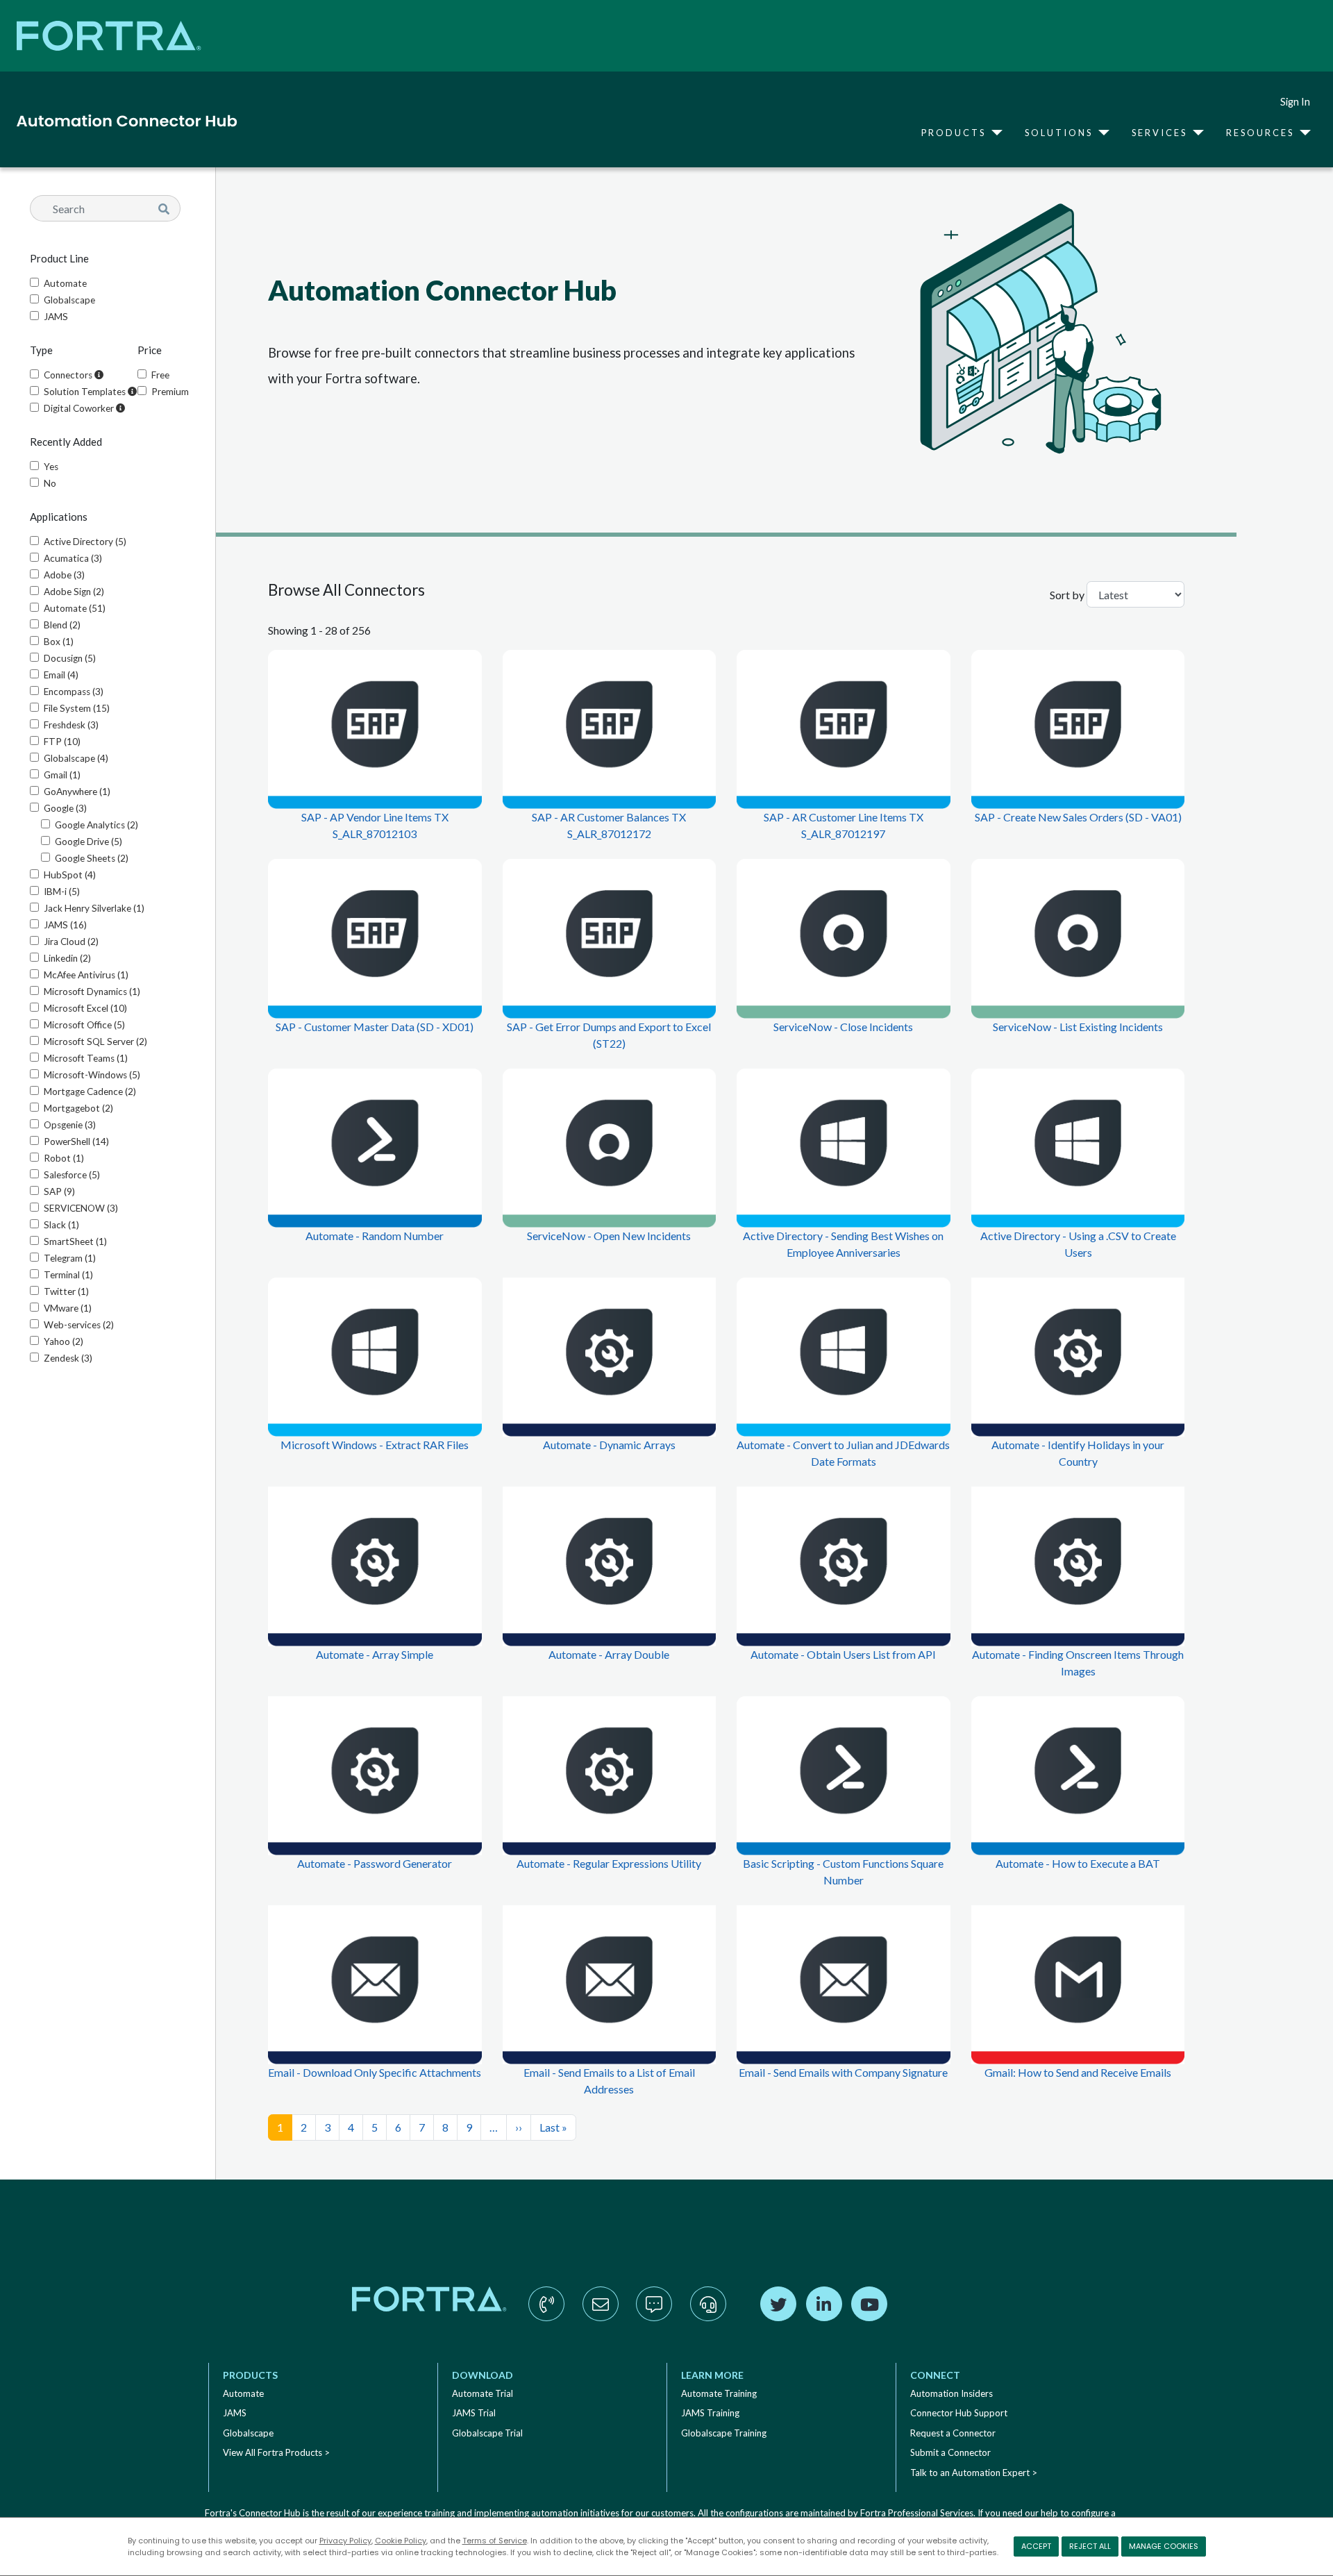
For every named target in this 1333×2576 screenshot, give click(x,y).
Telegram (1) (70, 1258)
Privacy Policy (345, 2541)
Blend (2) (62, 625)
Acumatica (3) (73, 558)
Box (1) (59, 642)
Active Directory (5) (85, 542)
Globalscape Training (724, 2433)
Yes (51, 467)
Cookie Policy (401, 2541)
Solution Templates (86, 392)
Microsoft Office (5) (84, 1025)
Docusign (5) (70, 658)
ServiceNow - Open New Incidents (609, 1236)
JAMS (56, 317)
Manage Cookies (1164, 2546)
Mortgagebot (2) (78, 1108)
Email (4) (61, 675)
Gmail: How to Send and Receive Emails (1078, 2072)
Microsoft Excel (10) (85, 1008)
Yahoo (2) (64, 1341)
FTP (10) (62, 742)
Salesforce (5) (72, 1175)
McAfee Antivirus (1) (86, 975)
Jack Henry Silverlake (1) (94, 908)
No (50, 483)
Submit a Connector (950, 2452)
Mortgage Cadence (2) (90, 1092)
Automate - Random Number (375, 1236)
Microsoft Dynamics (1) (92, 992)
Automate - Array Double (609, 1654)
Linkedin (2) (67, 958)
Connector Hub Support (959, 2413)
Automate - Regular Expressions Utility (609, 1863)
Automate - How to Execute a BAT (1078, 1863)
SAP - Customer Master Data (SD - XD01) (375, 1027)
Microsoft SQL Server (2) (95, 1042)
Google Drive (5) (89, 842)
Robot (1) (64, 1158)
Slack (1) (61, 1225)
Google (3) (65, 808)
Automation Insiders (951, 2393)
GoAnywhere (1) (77, 792)
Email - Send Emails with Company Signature (843, 2072)
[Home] (121, 121)
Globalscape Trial (487, 2433)
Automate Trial (483, 2393)
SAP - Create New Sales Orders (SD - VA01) (1078, 817)
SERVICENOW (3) (81, 1208)
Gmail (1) (62, 775)
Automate (65, 283)
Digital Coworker (80, 408)
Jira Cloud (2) (71, 942)
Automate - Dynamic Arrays (609, 1445)
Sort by (1067, 595)
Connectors (69, 375)
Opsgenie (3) (70, 1125)
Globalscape (69, 300)
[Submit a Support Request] (708, 2318)
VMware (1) (68, 1308)
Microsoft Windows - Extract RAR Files (375, 1445)
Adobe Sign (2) (74, 592)
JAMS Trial (474, 2413)
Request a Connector (953, 2433)
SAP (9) (59, 1191)
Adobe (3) (64, 575)
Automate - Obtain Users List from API (843, 1654)
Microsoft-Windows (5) (92, 1075)
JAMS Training (710, 2413)
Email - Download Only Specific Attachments (375, 2072)
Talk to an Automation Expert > (974, 2473)
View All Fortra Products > (276, 2452)
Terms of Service (495, 2541)
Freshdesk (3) (71, 725)
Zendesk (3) (68, 1358)
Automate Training (719, 2393)
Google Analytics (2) (97, 825)
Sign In (1295, 102)
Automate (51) (75, 608)
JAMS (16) (65, 925)
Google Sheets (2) (92, 858)
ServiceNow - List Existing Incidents (1078, 1027)
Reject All (1090, 2546)
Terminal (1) (68, 1275)
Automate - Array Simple (375, 1654)
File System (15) (77, 708)
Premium (170, 392)
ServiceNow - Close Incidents (843, 1027)
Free (160, 375)
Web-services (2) (79, 1325)
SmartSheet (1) (75, 1241)
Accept (1036, 2546)
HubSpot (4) (70, 875)
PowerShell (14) (76, 1141)
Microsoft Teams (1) (86, 1058)
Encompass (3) (74, 692)
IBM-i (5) (62, 892)
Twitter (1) (66, 1291)
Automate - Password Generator (375, 1863)
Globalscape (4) (76, 758)
